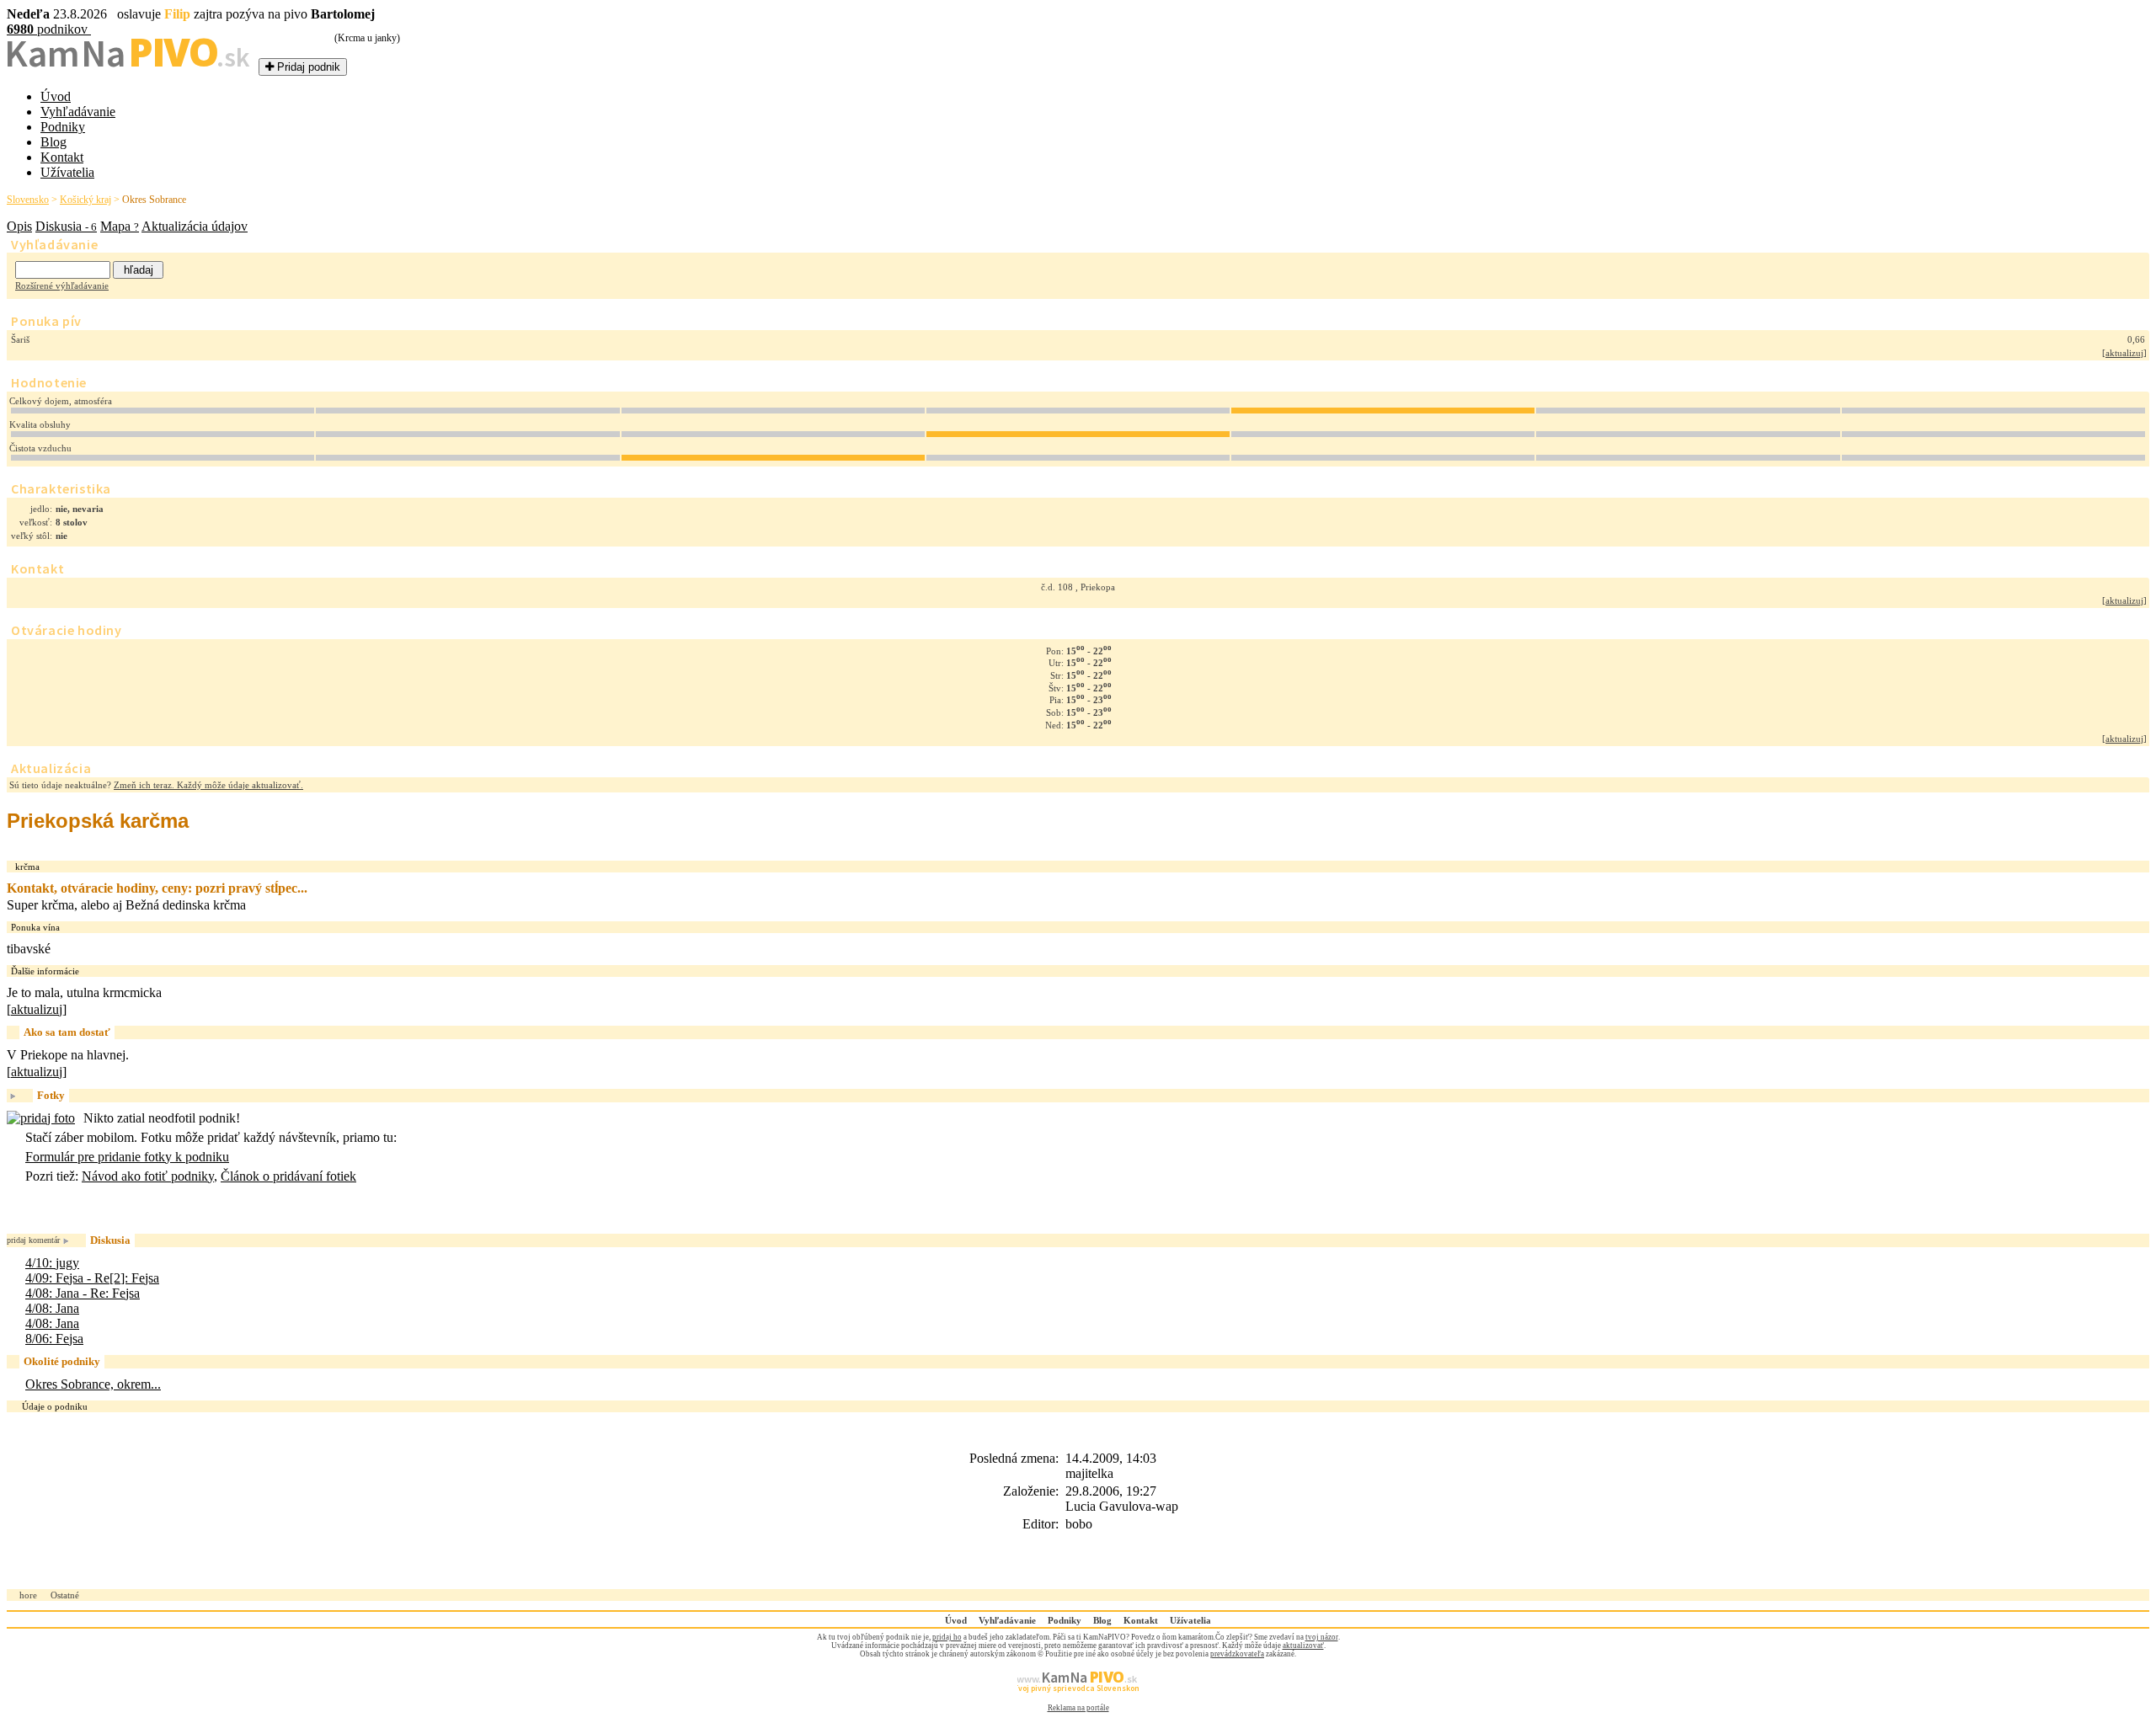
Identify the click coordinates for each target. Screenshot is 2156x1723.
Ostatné (65, 1595)
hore (28, 1595)
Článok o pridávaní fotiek (288, 1176)
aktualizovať (1303, 1646)
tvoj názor (1322, 1637)
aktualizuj (2124, 353)
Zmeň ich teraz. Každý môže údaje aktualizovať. (208, 785)
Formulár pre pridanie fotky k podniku (127, 1157)
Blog (53, 142)
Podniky (63, 127)
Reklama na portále (1078, 1708)
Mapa (120, 226)
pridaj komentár (33, 1240)
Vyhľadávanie (78, 112)
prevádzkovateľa (1237, 1654)
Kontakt (62, 157)
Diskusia (66, 226)
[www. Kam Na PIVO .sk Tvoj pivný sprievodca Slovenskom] (1078, 1699)
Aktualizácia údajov (195, 226)
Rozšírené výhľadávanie (62, 285)
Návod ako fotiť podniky (148, 1176)
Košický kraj (85, 200)
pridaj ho (947, 1637)
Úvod (56, 96)
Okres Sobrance (154, 200)
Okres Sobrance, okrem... (93, 1384)
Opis (19, 226)
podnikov (49, 29)
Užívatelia (67, 172)
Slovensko (28, 200)
